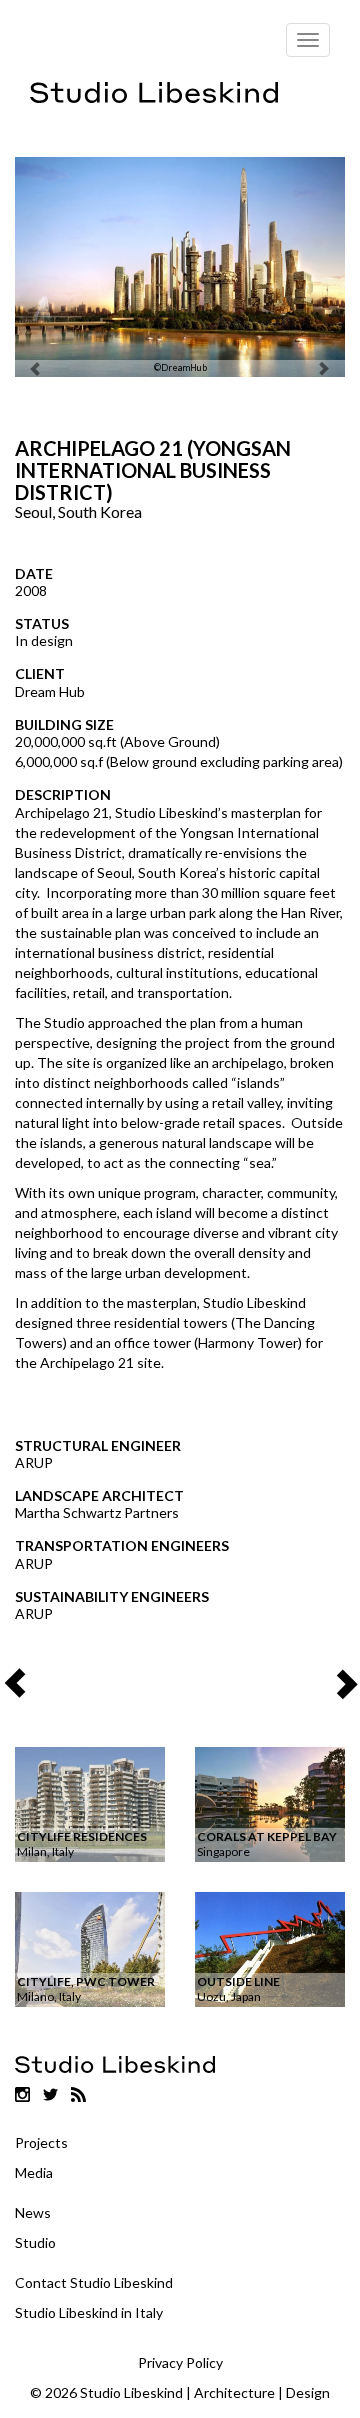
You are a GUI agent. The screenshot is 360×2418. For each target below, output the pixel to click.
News (33, 2212)
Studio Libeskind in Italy (89, 2312)
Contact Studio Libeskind (94, 2282)
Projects (41, 2142)
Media (34, 2172)
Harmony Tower (248, 1342)
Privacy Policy (180, 2362)
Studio (35, 2242)
